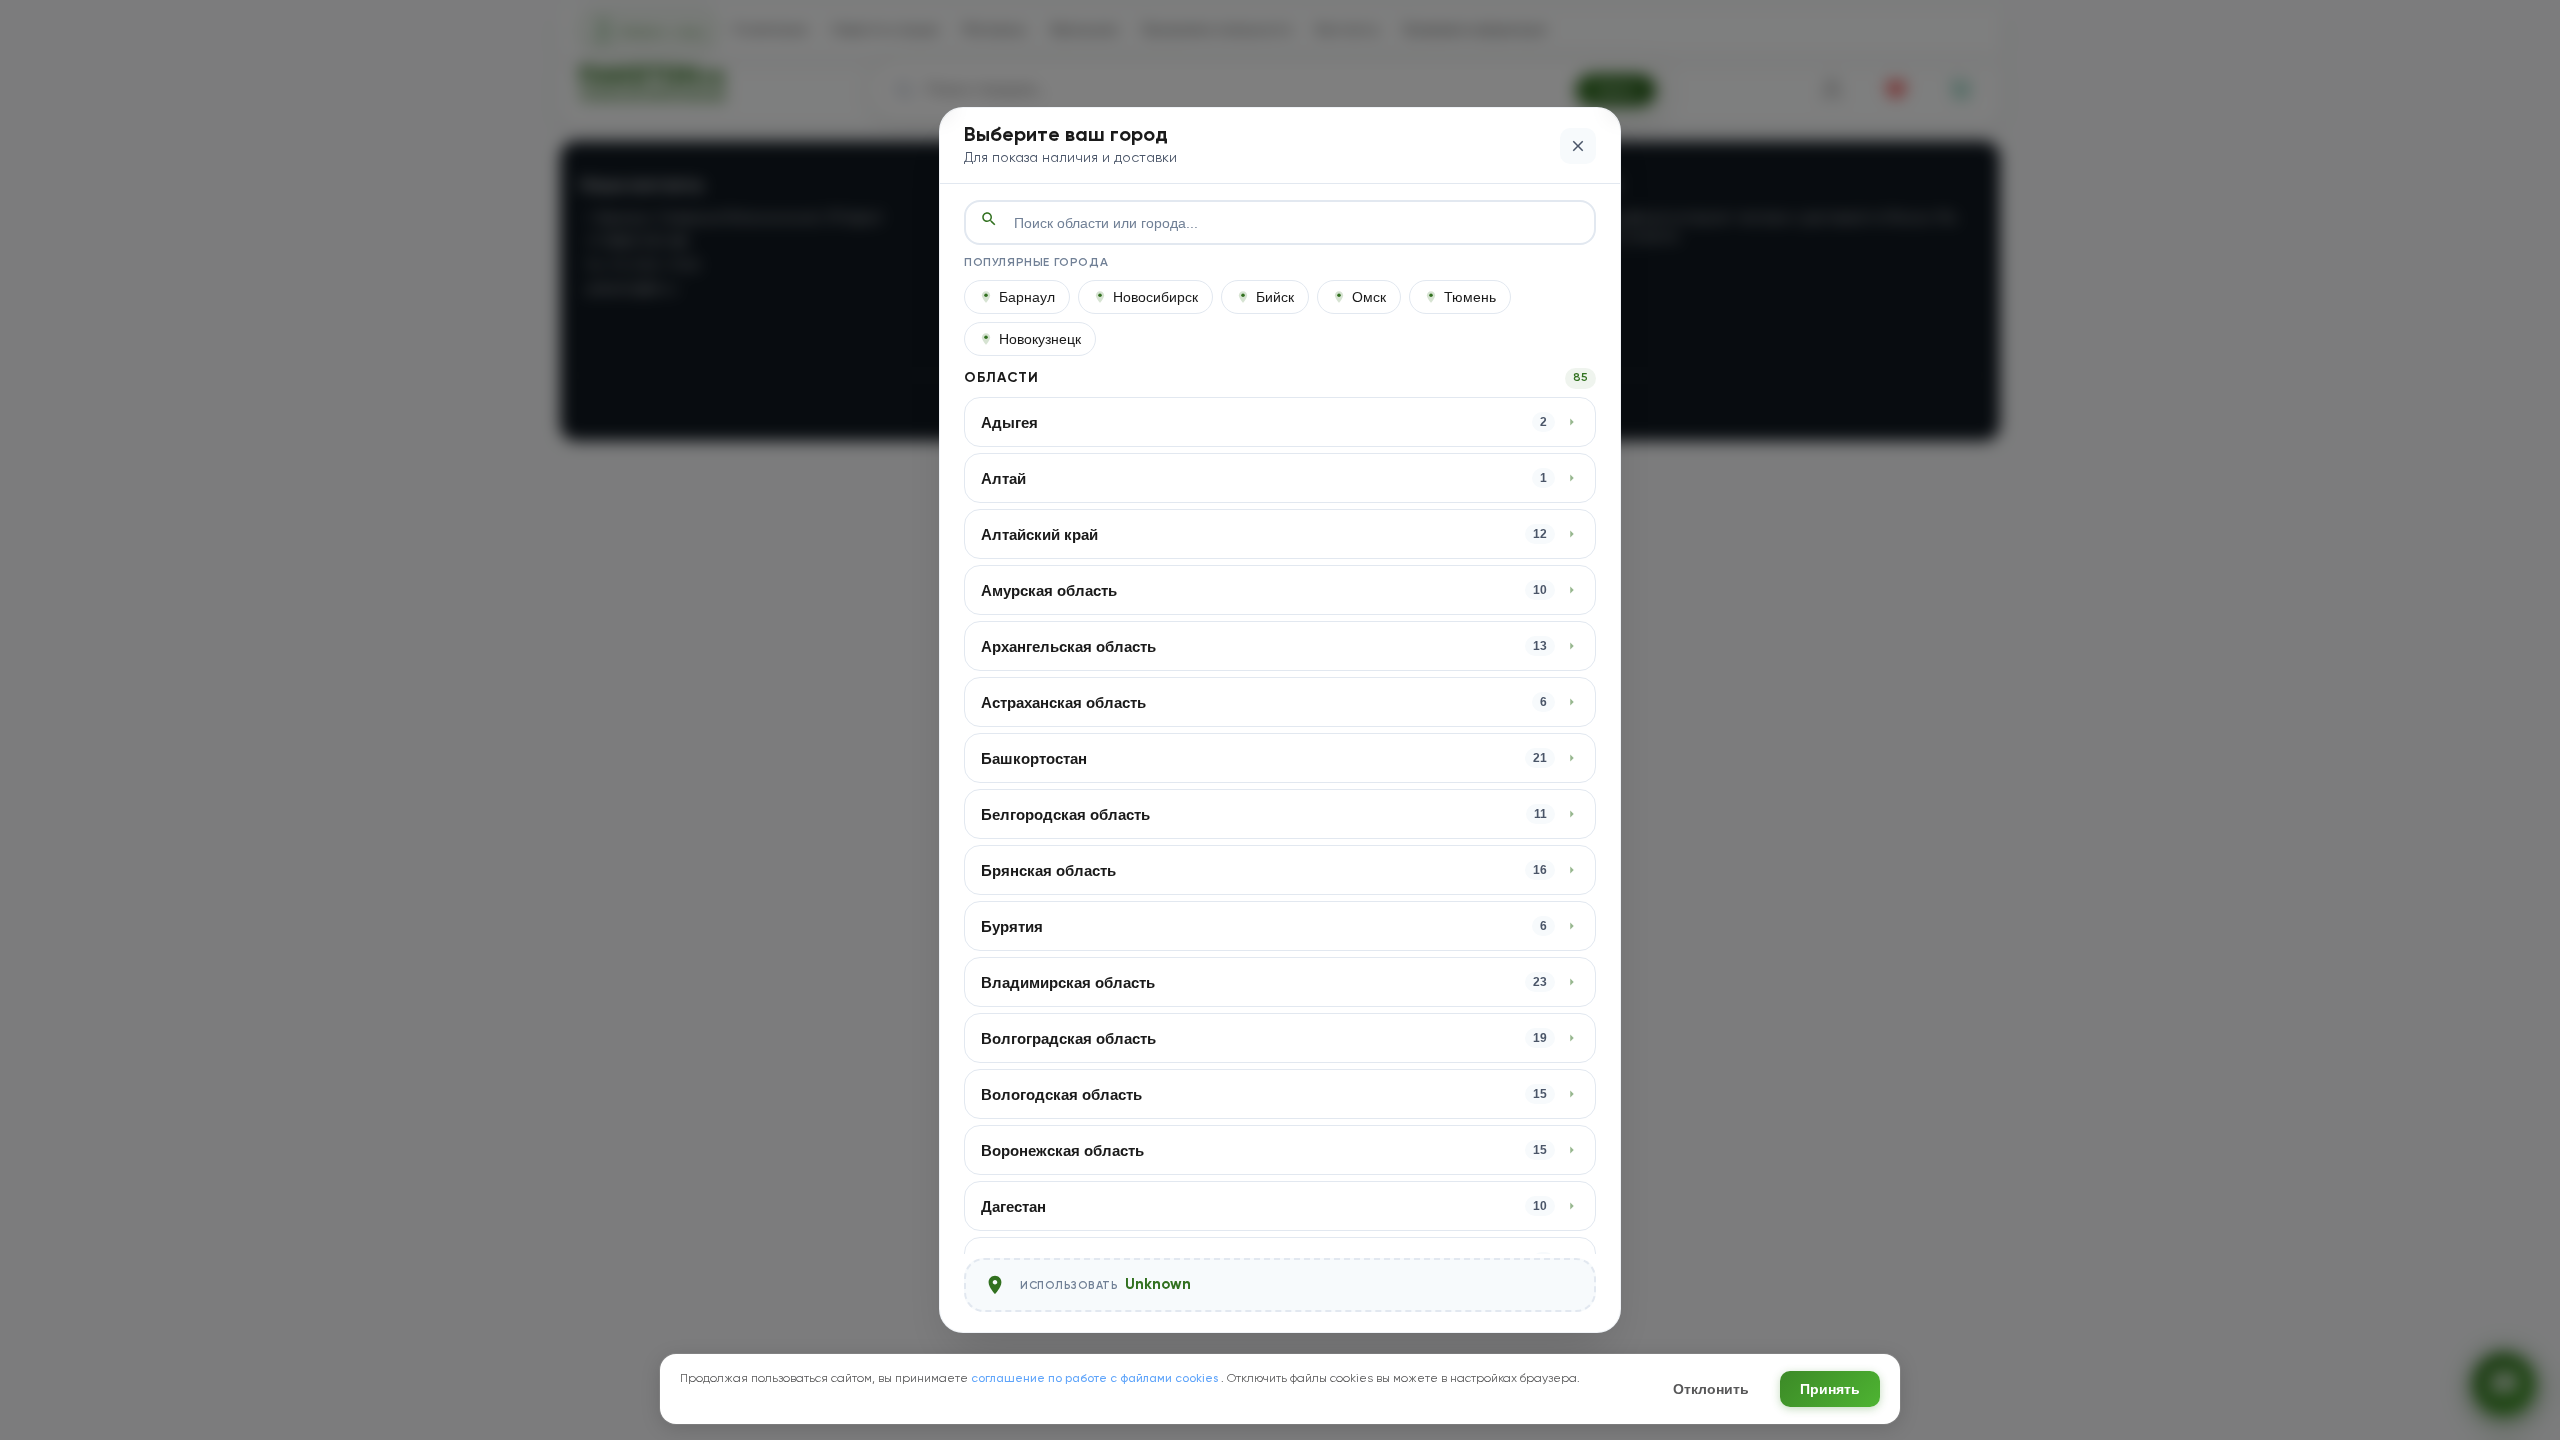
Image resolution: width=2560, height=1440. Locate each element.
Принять (1830, 1389)
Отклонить (1711, 1389)
